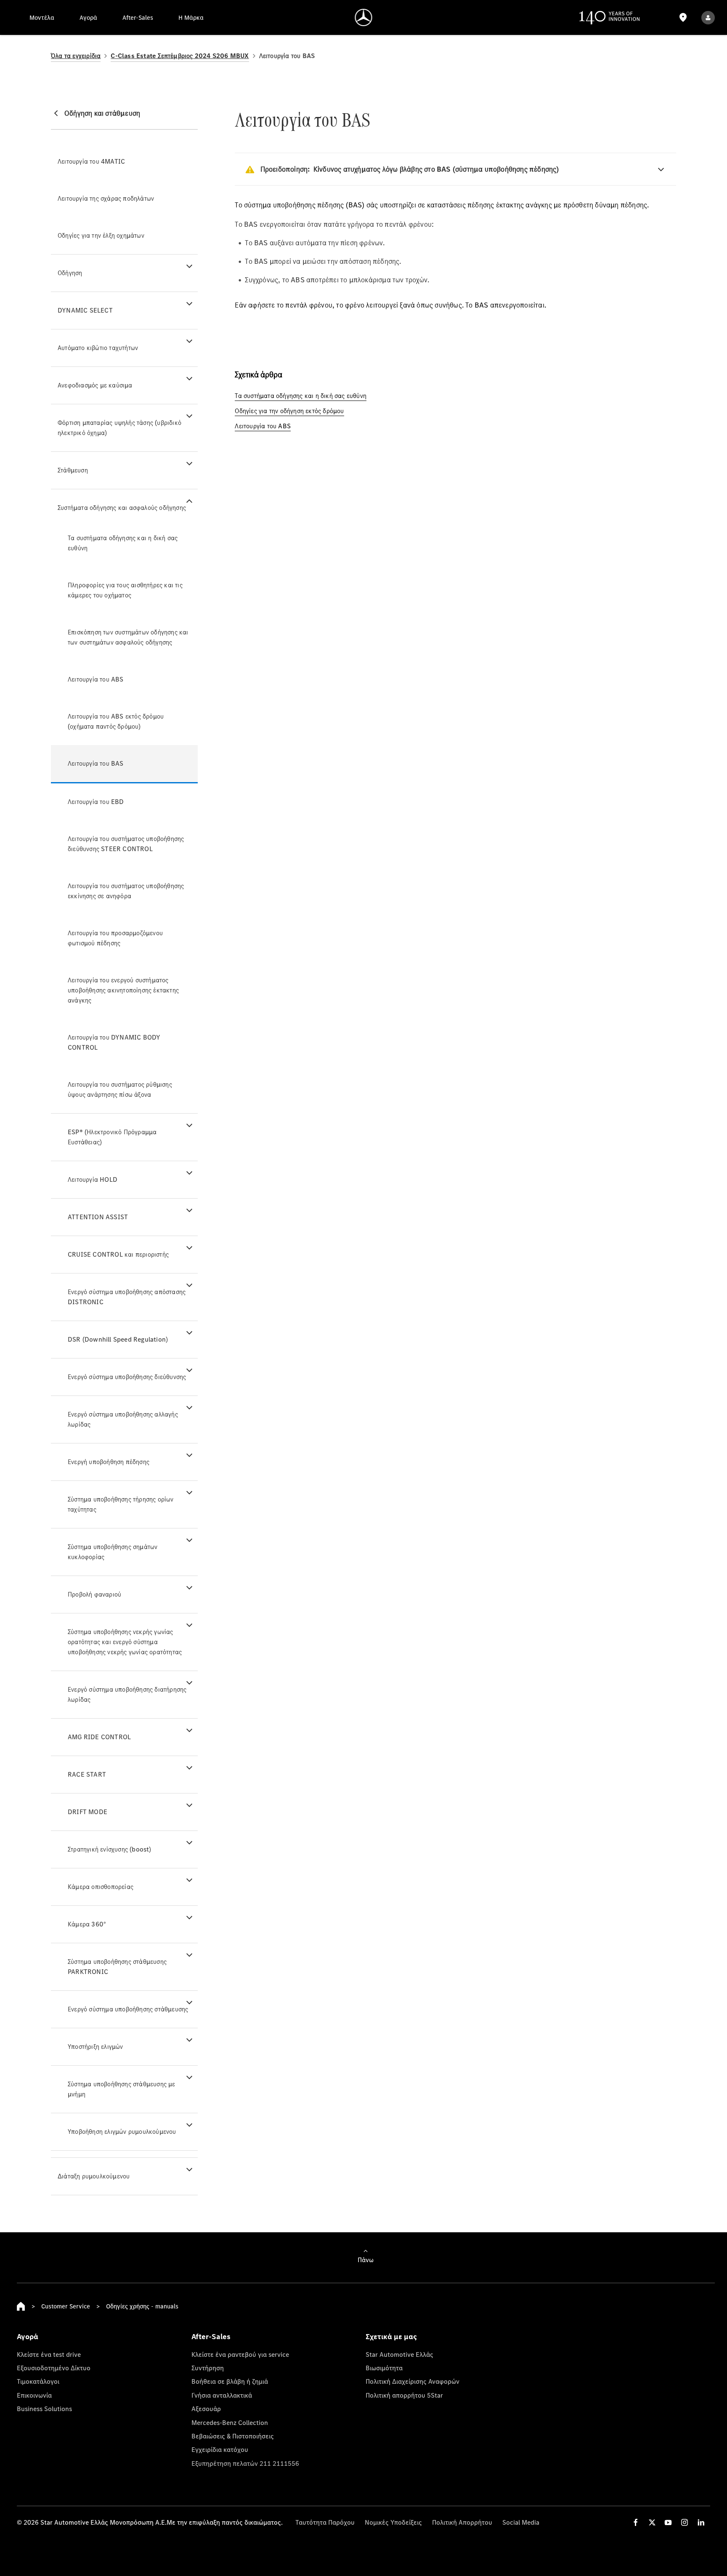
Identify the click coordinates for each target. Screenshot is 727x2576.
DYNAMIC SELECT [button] (85, 310)
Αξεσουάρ (206, 2409)
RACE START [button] (87, 1774)
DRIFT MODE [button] (88, 1812)
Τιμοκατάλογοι (38, 2381)
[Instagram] (685, 2522)
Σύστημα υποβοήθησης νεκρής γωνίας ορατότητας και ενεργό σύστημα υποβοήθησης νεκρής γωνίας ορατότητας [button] (125, 1642)
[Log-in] (708, 17)
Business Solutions (44, 2409)
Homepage (21, 2306)
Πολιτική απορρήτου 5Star (404, 2395)
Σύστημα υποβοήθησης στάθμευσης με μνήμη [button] (122, 2089)
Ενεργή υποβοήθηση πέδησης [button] (109, 1462)
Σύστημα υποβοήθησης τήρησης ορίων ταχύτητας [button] (121, 1504)
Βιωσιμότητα (384, 2368)
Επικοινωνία (34, 2395)
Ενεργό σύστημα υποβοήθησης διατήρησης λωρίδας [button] (127, 1694)
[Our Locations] (683, 17)
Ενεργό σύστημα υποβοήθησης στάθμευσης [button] (128, 2009)
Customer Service (66, 2306)
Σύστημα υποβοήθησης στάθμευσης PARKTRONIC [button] (117, 1967)
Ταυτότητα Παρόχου (325, 2522)
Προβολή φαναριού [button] (94, 1594)
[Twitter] (652, 2522)
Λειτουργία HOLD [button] (93, 1179)
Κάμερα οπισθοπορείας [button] (101, 1887)
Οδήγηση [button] (70, 273)
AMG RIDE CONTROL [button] (99, 1737)
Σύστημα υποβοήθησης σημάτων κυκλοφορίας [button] (113, 1552)
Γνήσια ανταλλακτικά (222, 2395)
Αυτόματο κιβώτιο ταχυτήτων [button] (98, 348)
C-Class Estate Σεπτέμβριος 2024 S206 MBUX (180, 56)
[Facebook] (636, 2522)
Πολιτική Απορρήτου (462, 2522)
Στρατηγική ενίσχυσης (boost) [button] (110, 1849)
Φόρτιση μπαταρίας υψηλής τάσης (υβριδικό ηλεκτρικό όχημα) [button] (119, 428)
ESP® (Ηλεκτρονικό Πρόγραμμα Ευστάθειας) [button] (112, 1137)
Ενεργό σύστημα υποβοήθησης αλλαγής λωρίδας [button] (123, 1419)
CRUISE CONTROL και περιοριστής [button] (118, 1254)
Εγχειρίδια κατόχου (220, 2449)
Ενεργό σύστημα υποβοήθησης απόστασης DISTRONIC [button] (127, 1297)
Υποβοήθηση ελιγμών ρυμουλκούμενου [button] (122, 2132)
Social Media (521, 2522)
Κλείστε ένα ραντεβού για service (240, 2354)
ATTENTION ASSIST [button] (98, 1217)
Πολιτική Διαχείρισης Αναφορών (413, 2381)
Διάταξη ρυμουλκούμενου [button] (94, 2176)
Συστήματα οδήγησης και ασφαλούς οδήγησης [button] (122, 508)
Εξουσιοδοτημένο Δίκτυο (54, 2368)
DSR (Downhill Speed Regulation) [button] (118, 1339)
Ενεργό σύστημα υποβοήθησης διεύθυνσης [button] (127, 1377)
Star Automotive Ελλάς (399, 2354)
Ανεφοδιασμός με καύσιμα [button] (95, 385)
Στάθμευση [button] (73, 470)
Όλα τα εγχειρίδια (76, 56)
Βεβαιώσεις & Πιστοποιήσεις (233, 2436)
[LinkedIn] (701, 2522)
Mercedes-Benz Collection (230, 2422)
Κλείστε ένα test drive (49, 2354)
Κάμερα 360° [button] (87, 1924)
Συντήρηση (208, 2368)
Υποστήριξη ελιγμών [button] (96, 2047)
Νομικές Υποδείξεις (393, 2522)
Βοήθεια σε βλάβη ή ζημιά (230, 2381)
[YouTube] (668, 2522)
